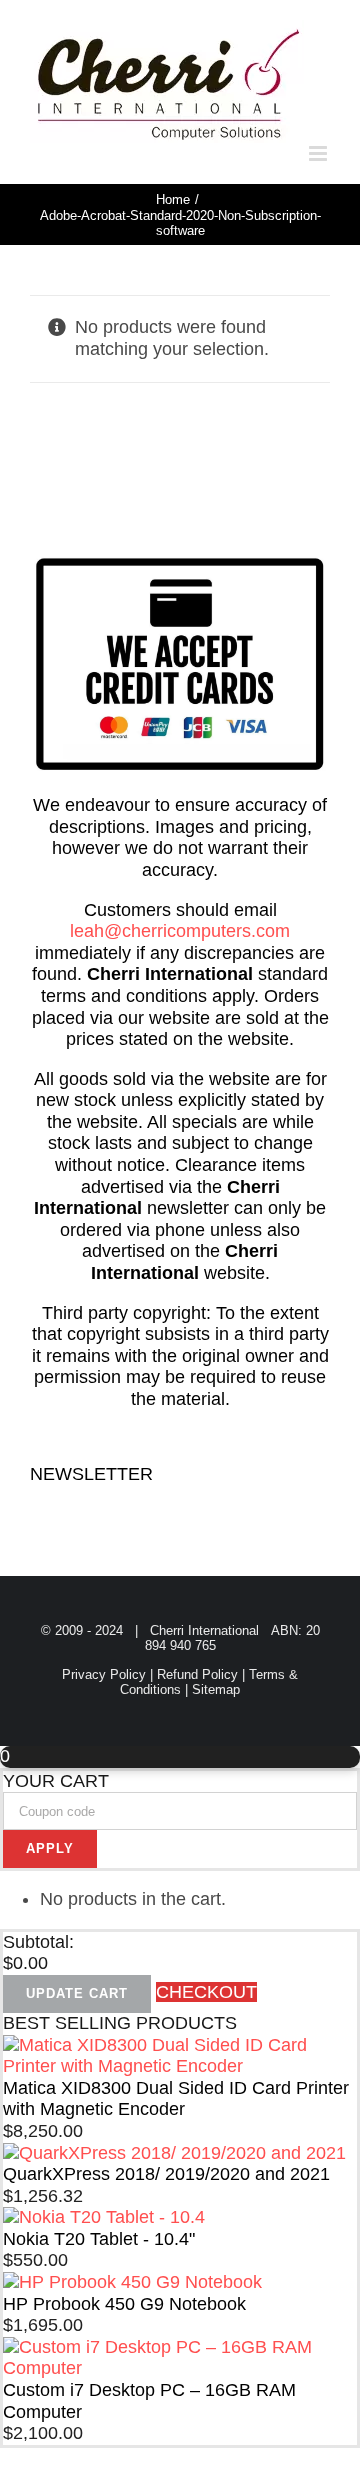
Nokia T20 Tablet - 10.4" (99, 2239)
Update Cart (77, 1993)
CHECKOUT (206, 1992)
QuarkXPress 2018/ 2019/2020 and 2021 (166, 2174)
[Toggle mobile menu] (319, 153)
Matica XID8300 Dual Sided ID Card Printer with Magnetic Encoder (176, 2099)
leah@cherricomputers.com (180, 931)
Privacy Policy (104, 1674)
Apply (50, 1848)
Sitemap (216, 1689)
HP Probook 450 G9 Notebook (124, 2304)
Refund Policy (197, 1674)
